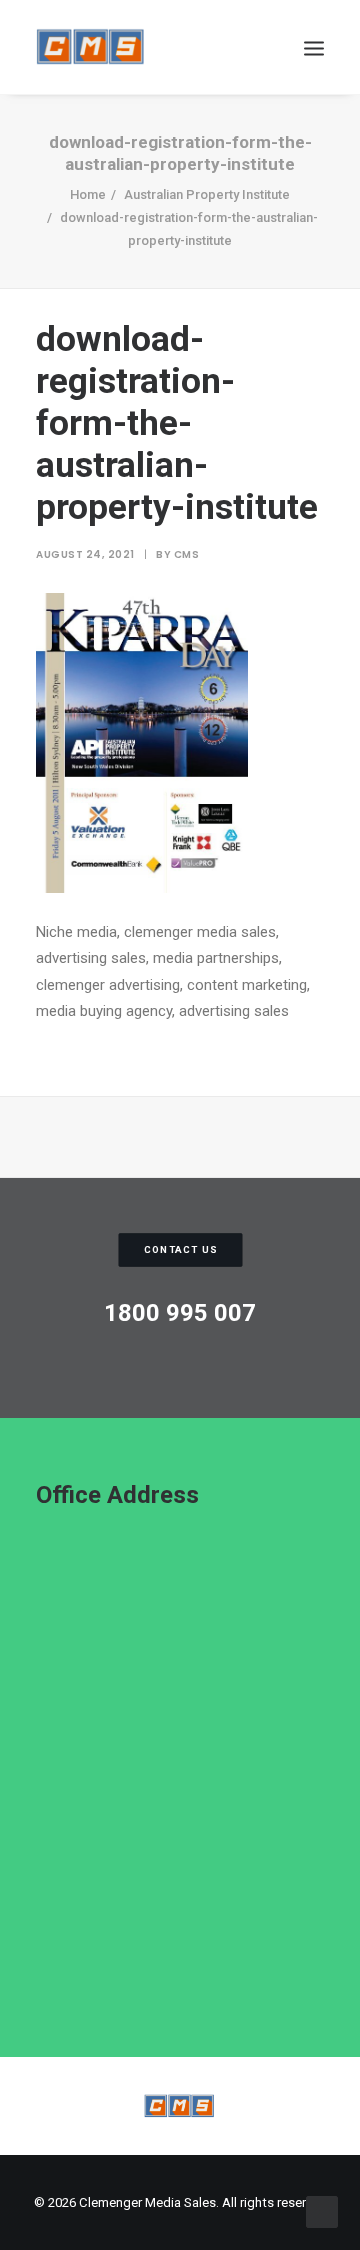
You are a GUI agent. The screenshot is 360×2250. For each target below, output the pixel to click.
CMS (187, 554)
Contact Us (180, 1249)
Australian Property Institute (207, 194)
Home (88, 194)
